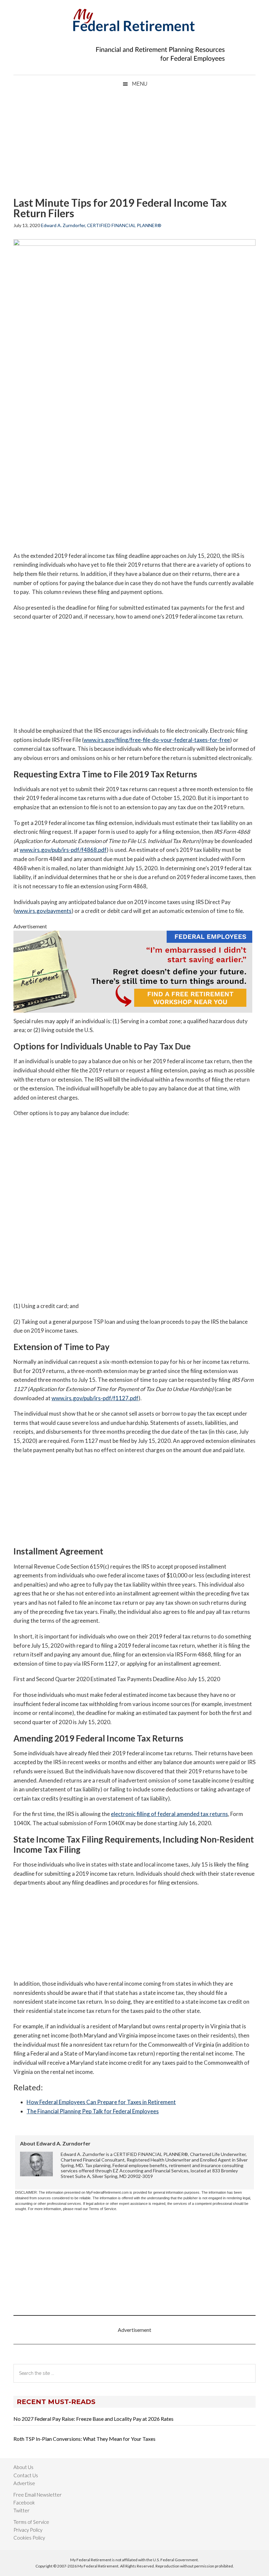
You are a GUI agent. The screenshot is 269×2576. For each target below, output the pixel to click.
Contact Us (26, 2475)
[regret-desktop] (133, 1011)
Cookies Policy (29, 2538)
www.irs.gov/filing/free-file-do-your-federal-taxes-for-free (157, 740)
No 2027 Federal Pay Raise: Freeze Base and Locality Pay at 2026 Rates (93, 2419)
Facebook (24, 2502)
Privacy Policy (28, 2530)
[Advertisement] (134, 145)
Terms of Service (31, 2522)
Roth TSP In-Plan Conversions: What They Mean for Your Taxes (84, 2439)
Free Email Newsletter (38, 2495)
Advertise (24, 2483)
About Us (23, 2467)
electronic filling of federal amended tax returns (169, 1814)
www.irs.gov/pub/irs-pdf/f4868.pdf (63, 850)
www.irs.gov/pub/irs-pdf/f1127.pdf (95, 1398)
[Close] (191, 7)
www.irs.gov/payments (43, 911)
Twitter (21, 2510)
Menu (140, 84)
